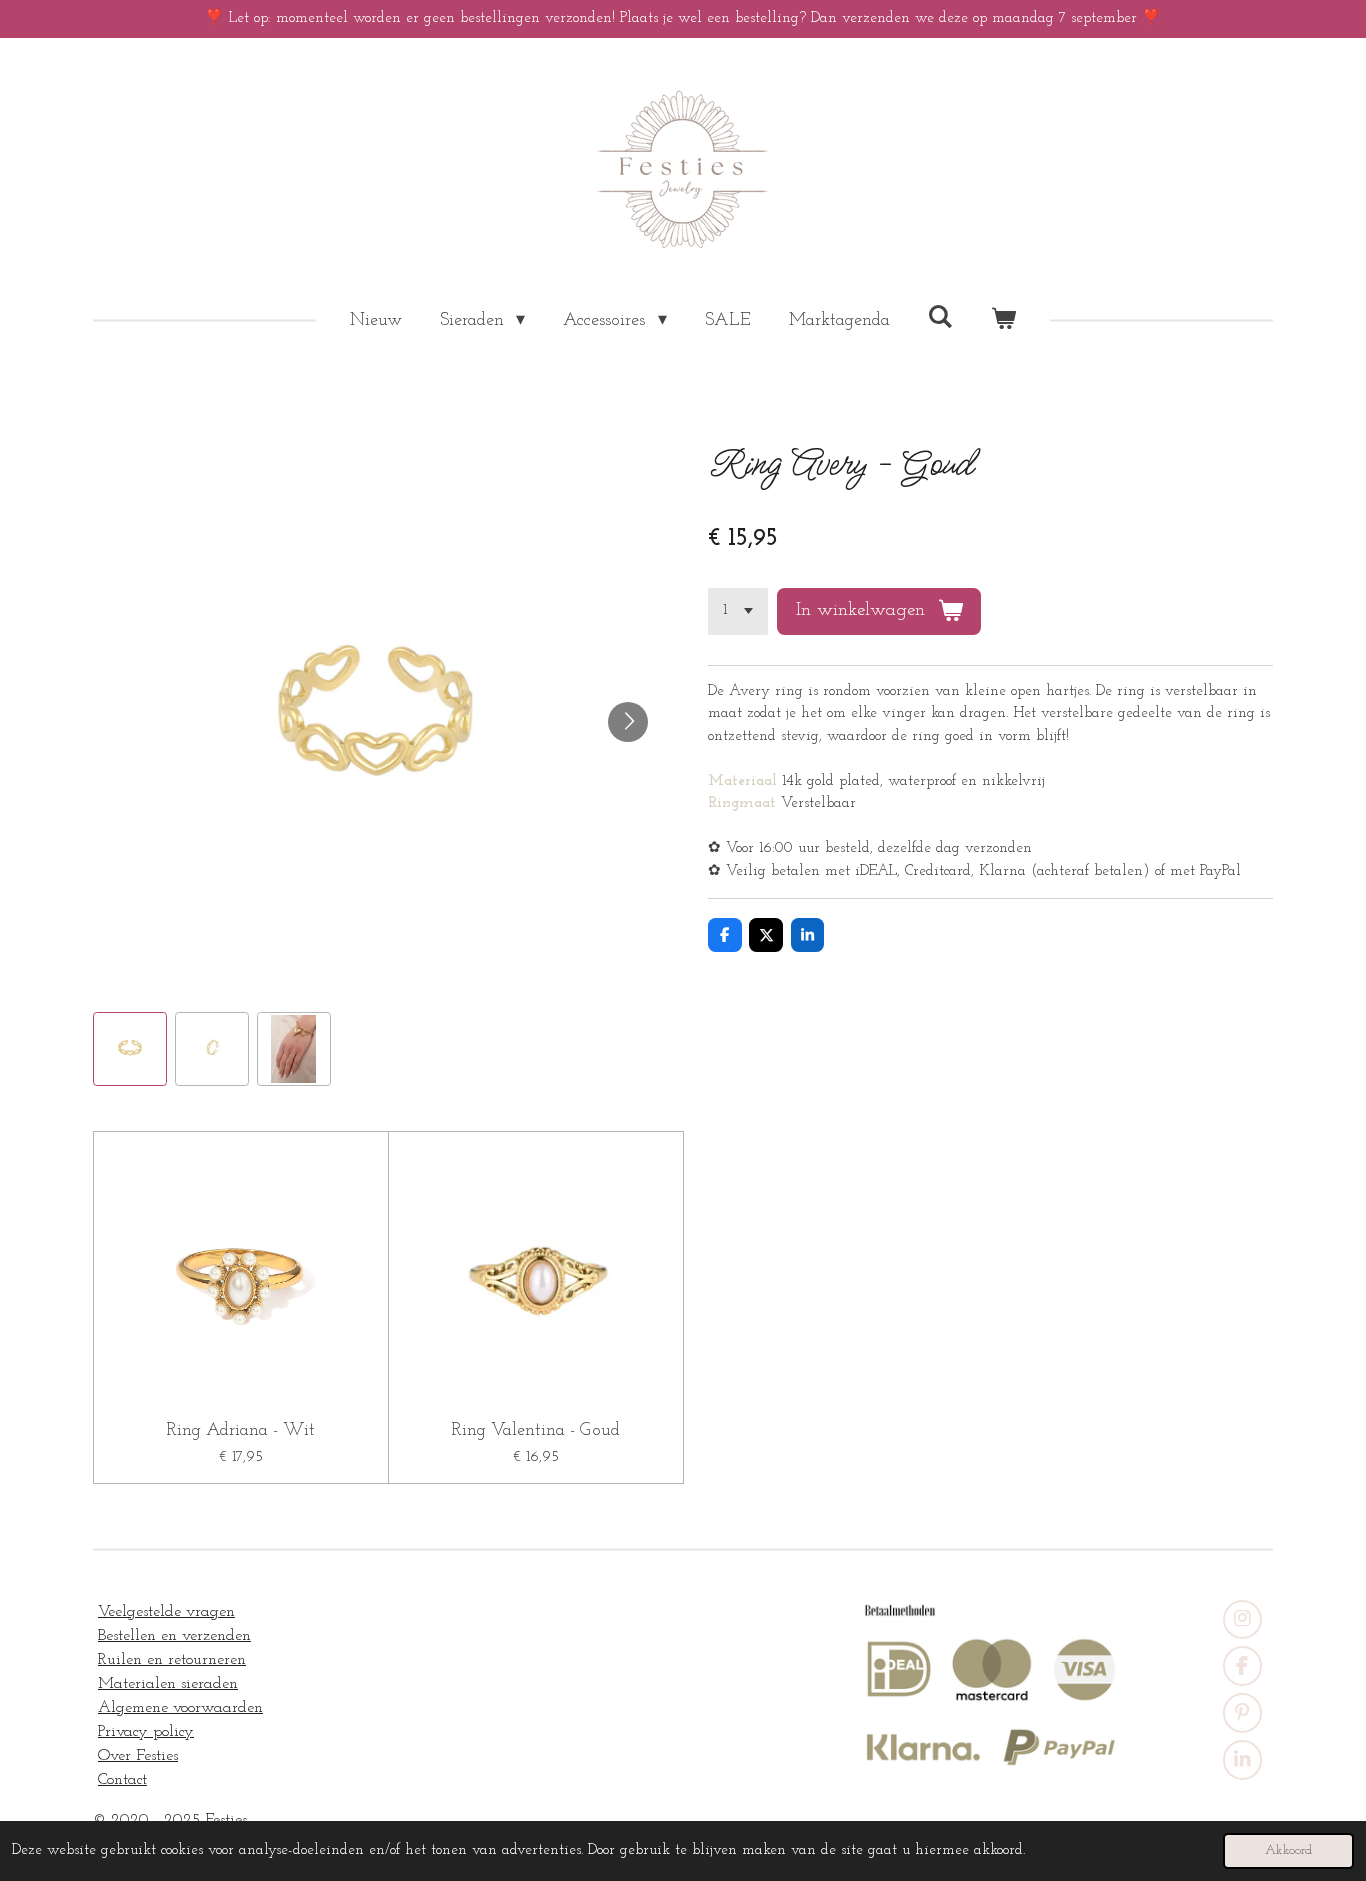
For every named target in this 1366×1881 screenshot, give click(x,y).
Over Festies (138, 1756)
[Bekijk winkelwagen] (1003, 321)
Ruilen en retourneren (172, 1660)
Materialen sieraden (168, 1684)
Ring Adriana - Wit (240, 1431)
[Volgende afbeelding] (628, 722)
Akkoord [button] (1288, 1850)
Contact (122, 1780)
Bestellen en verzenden (174, 1636)
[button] (130, 1049)
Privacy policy (146, 1732)
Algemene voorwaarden (180, 1708)
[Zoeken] (940, 318)
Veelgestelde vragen (166, 1612)
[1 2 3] (738, 611)
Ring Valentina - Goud (535, 1431)
